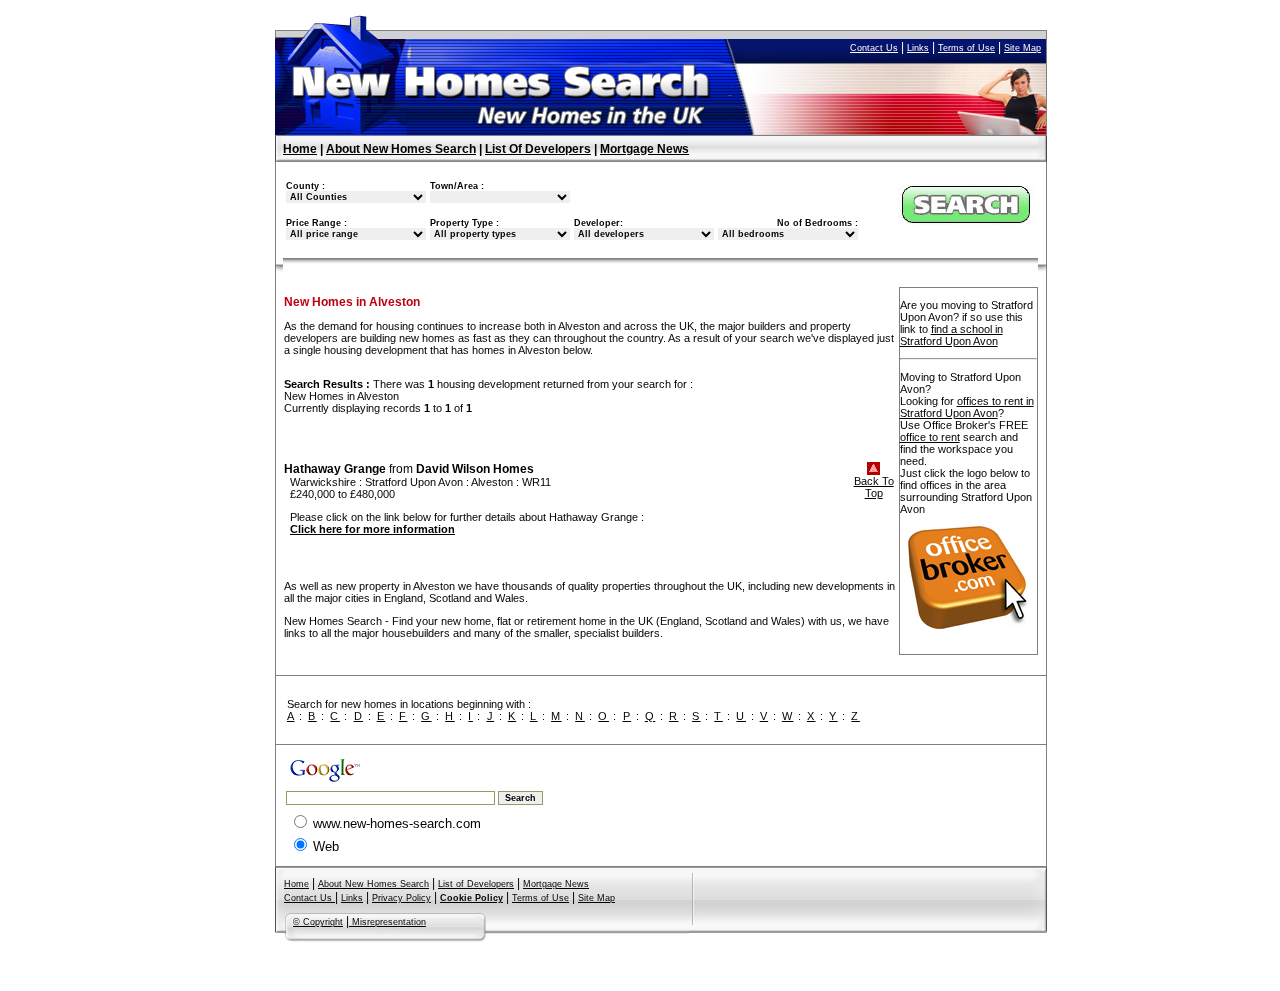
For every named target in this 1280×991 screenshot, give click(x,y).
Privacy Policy (401, 898)
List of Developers (476, 884)
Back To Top (874, 487)
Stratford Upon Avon (414, 482)
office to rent (930, 437)
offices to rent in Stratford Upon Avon (967, 407)
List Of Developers (538, 149)
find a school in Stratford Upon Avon (951, 335)
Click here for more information (372, 529)
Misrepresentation (387, 922)
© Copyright (318, 922)
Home (300, 149)
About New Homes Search (401, 149)
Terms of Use (966, 48)
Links (918, 48)
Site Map (1022, 48)
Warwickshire (323, 482)
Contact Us (874, 48)
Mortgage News (644, 149)
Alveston (492, 482)
